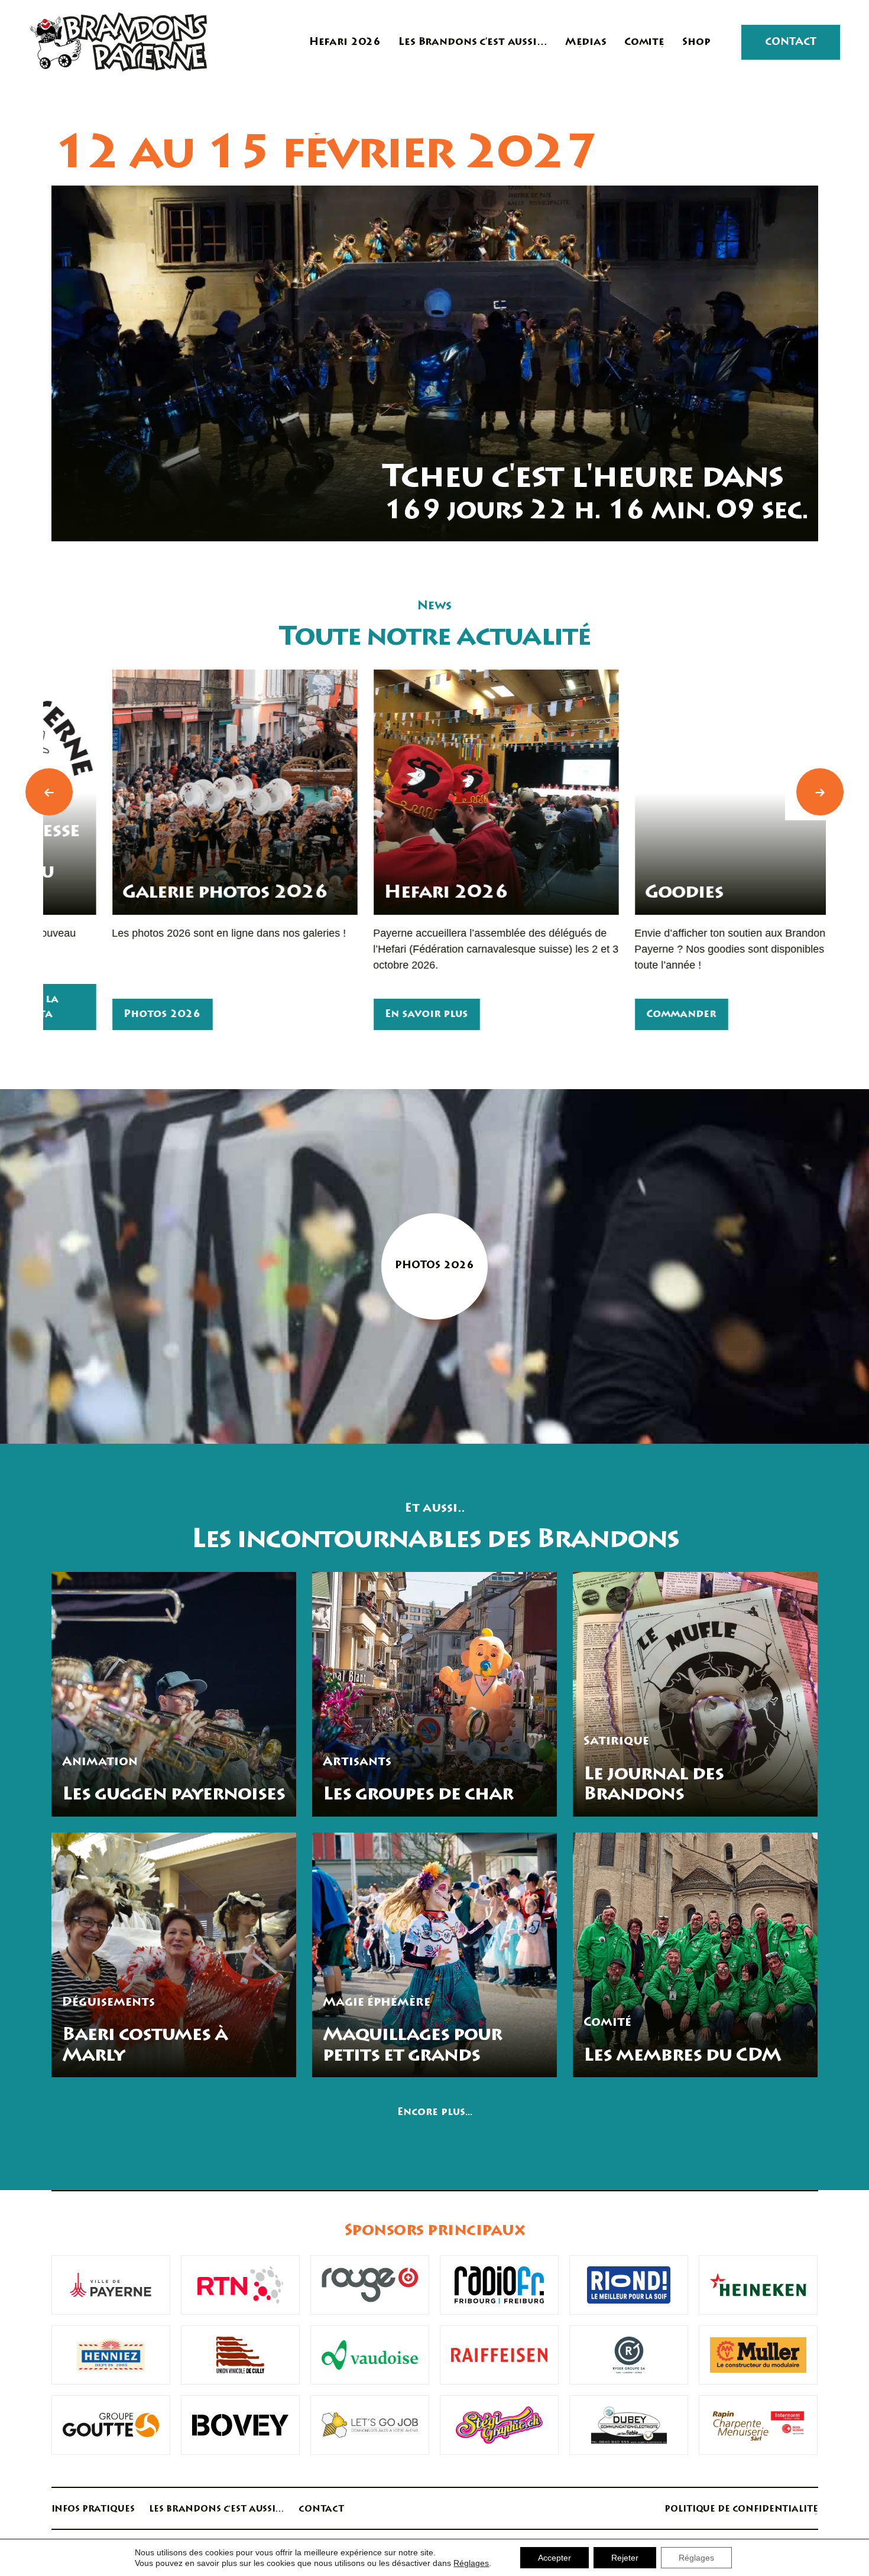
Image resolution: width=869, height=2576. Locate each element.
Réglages (471, 2563)
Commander (621, 1015)
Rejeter (625, 2558)
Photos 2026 (102, 1015)
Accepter (555, 2558)
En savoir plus (366, 1015)
